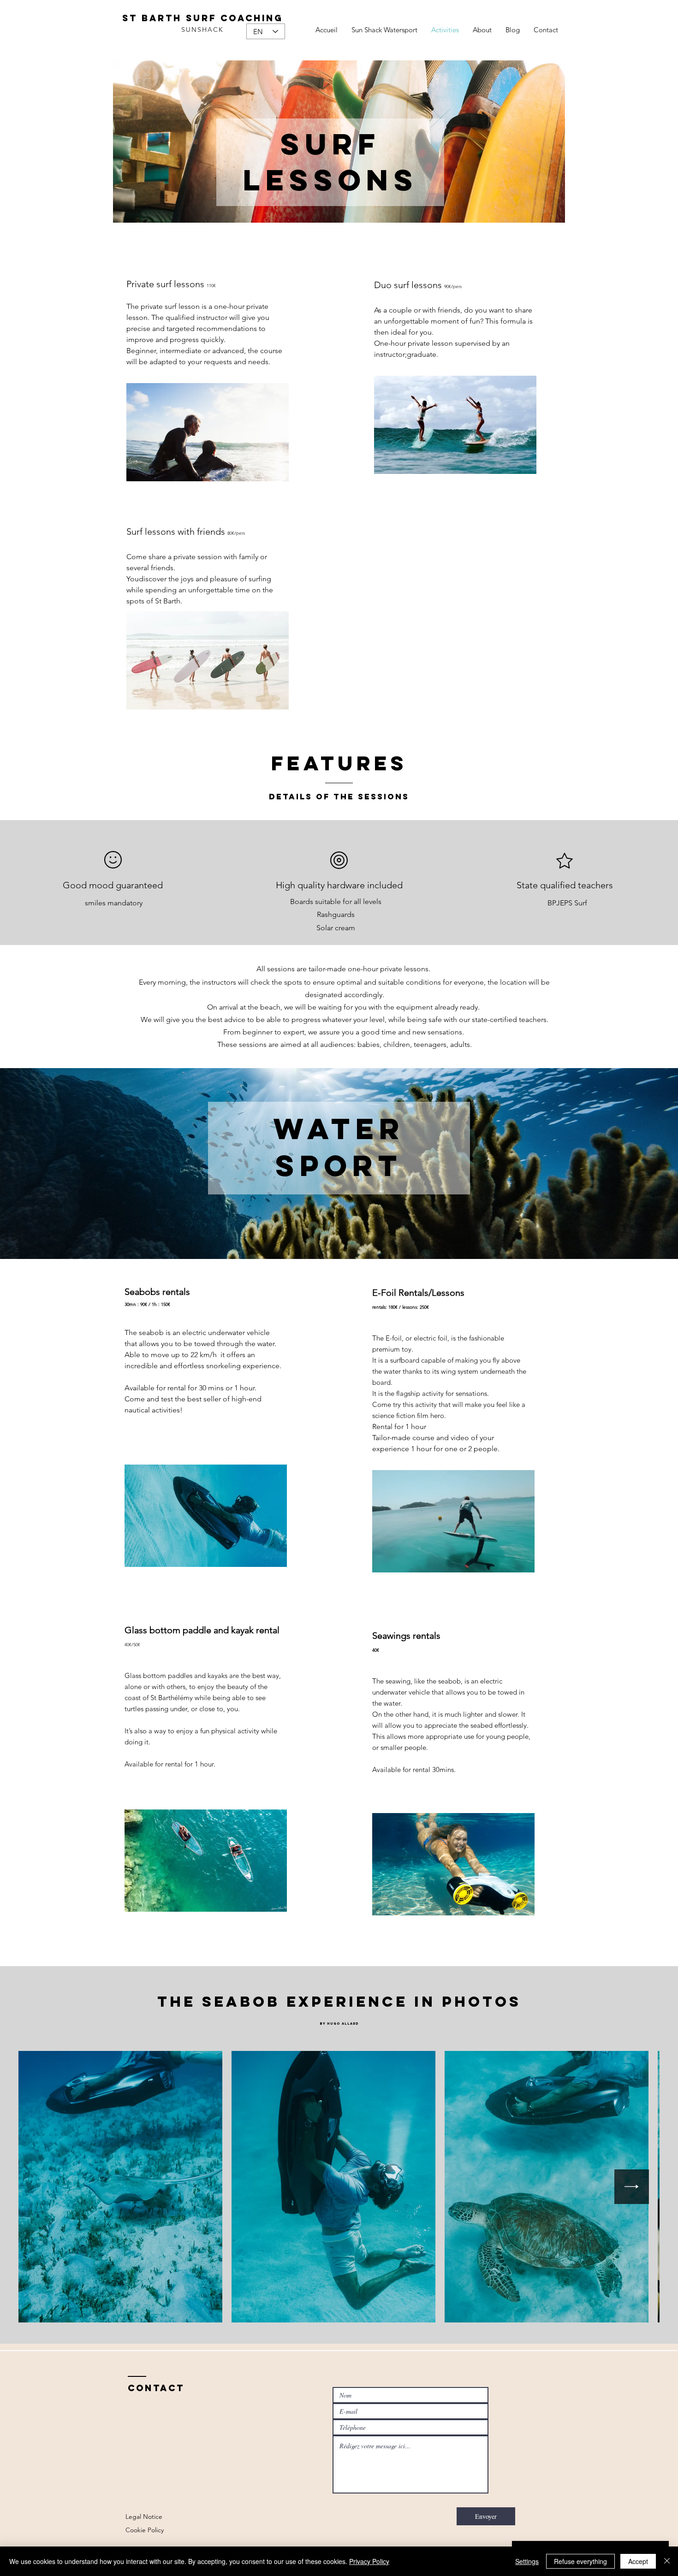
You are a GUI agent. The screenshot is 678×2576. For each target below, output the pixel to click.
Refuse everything (580, 2561)
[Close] (667, 2561)
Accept (638, 2561)
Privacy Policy (369, 2561)
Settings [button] (527, 2561)
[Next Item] (632, 2187)
